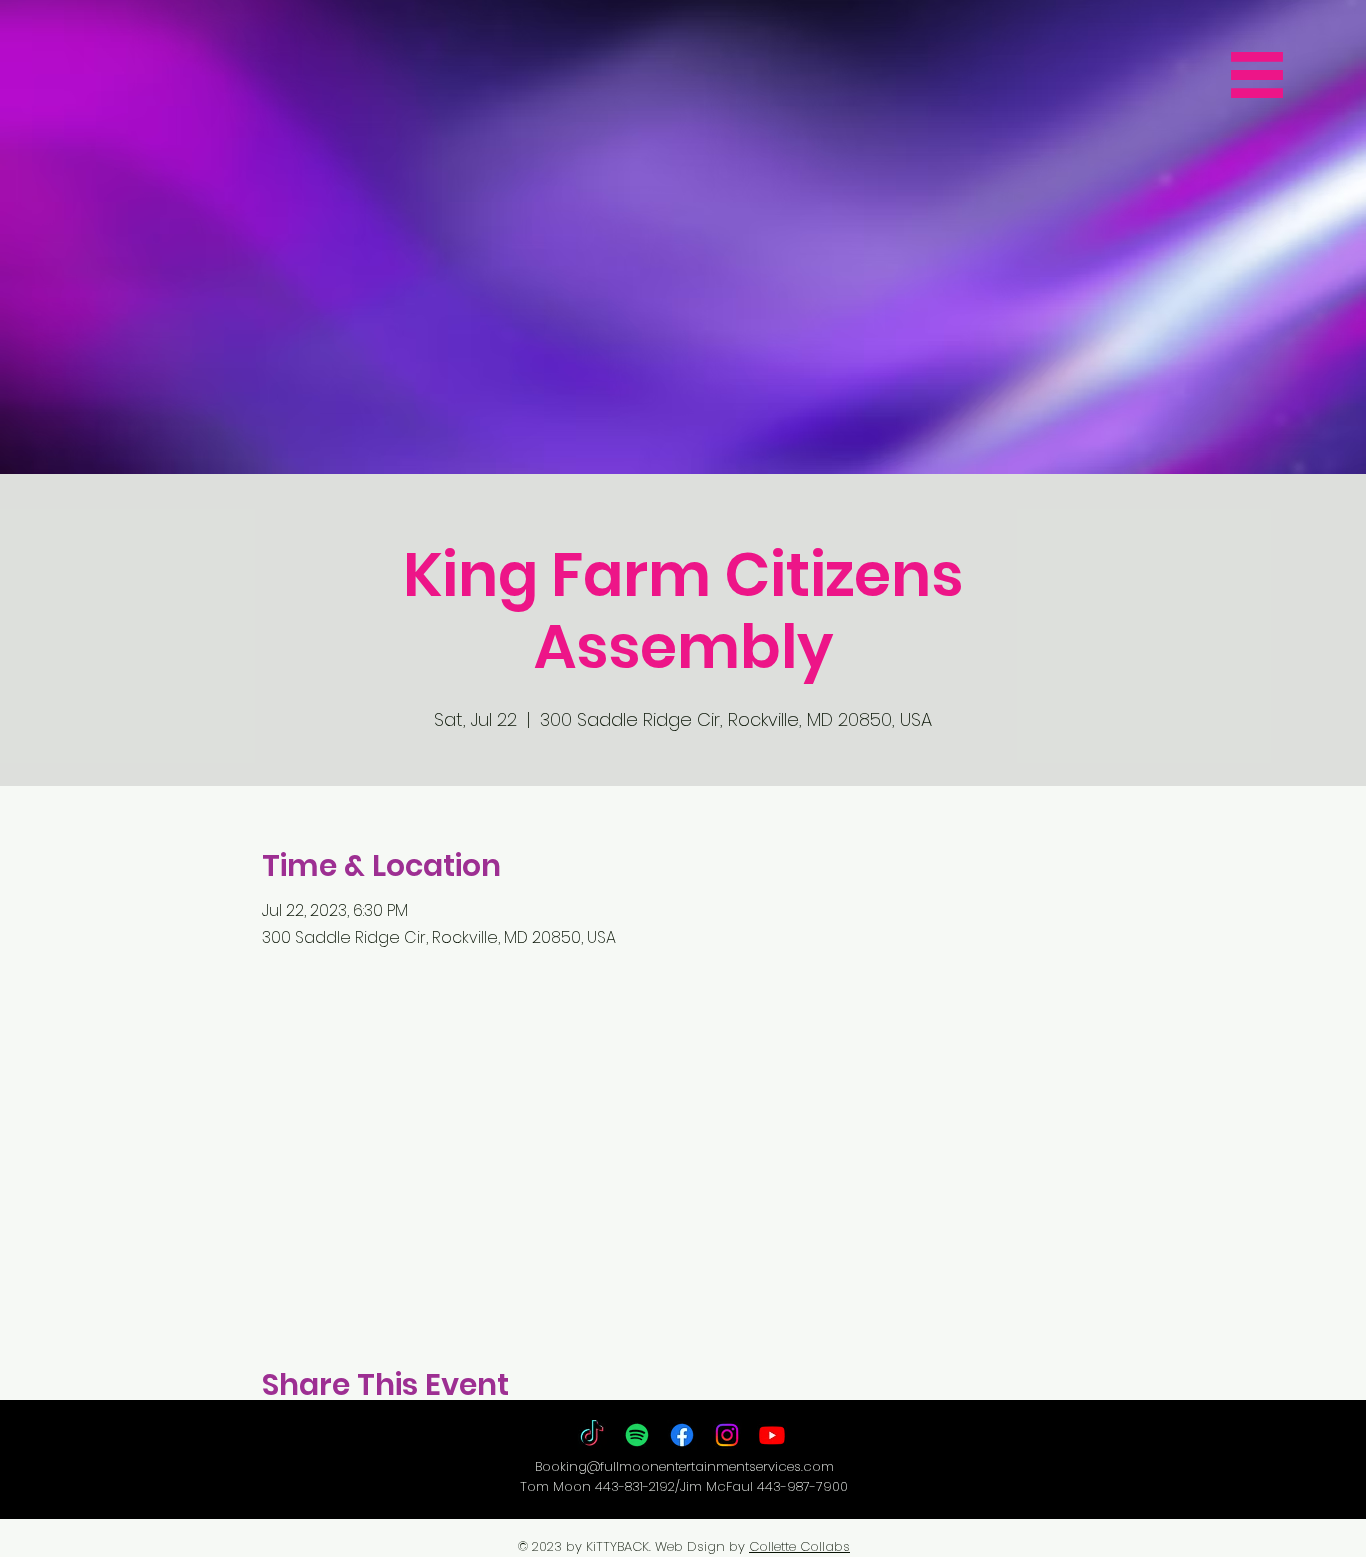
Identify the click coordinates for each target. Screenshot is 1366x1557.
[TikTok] (592, 1435)
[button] (1257, 75)
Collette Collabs (799, 1546)
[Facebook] (682, 1435)
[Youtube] (772, 1435)
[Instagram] (727, 1435)
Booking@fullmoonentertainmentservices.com (684, 1466)
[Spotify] (637, 1435)
